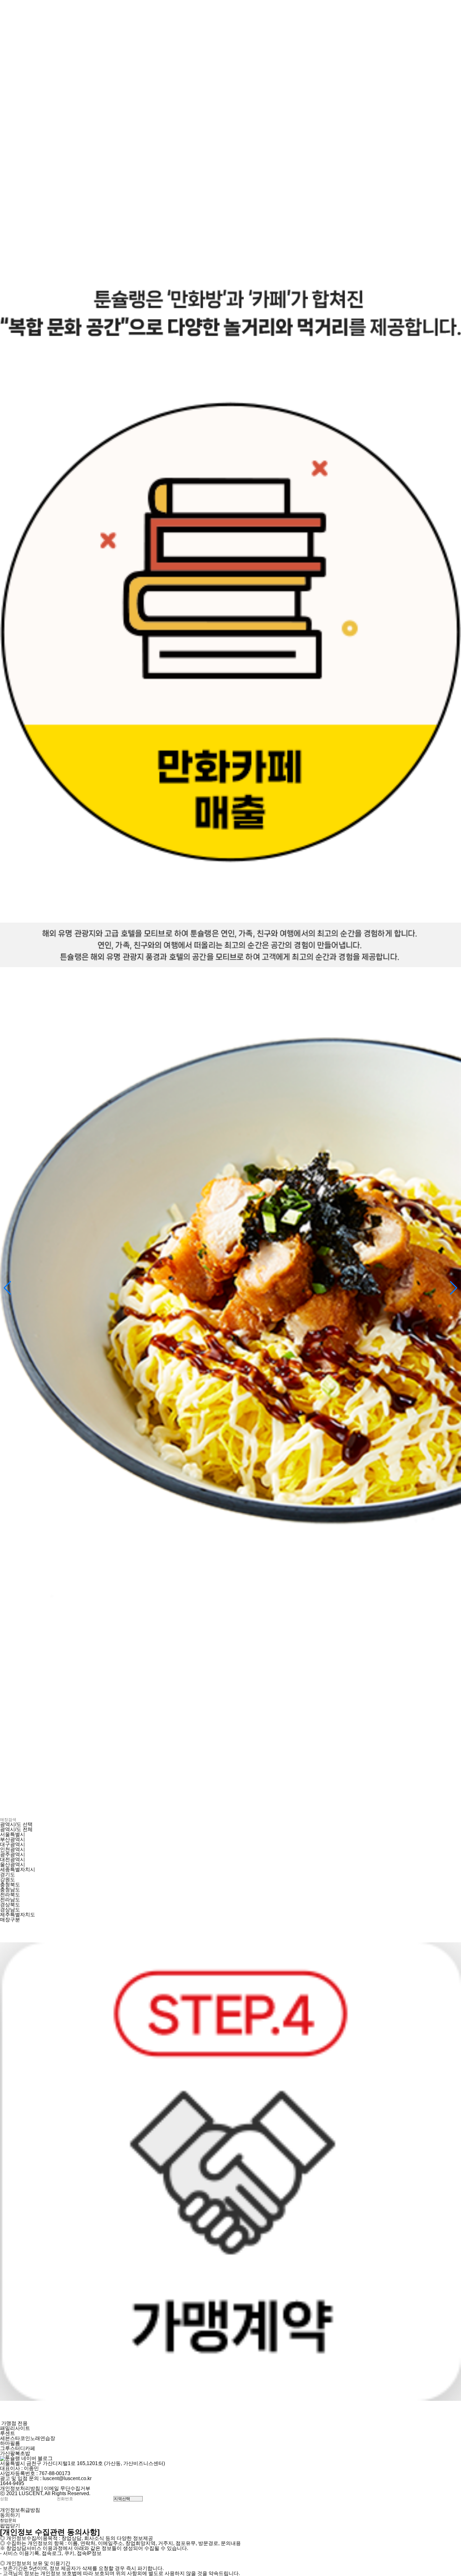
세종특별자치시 (18, 1869)
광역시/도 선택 (16, 1824)
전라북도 (10, 1895)
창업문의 (8, 2520)
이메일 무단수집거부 (67, 2488)
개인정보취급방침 (20, 2510)
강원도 (8, 1880)
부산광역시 (13, 1839)
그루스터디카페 (18, 2448)
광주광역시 (13, 1854)
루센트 (8, 2433)
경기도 (8, 1874)
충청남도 (10, 1890)
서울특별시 (13, 1834)
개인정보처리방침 (20, 2488)
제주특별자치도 (18, 1915)
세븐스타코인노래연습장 (28, 2438)
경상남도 (10, 1910)
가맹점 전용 (14, 2423)
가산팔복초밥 (15, 2453)
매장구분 (10, 1920)
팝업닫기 (10, 2526)
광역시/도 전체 (16, 1829)
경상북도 (10, 1905)
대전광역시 (13, 1859)
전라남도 (10, 1900)
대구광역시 (13, 1844)
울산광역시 (13, 1864)
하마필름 (10, 2443)
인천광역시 (13, 1849)
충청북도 (10, 1885)
